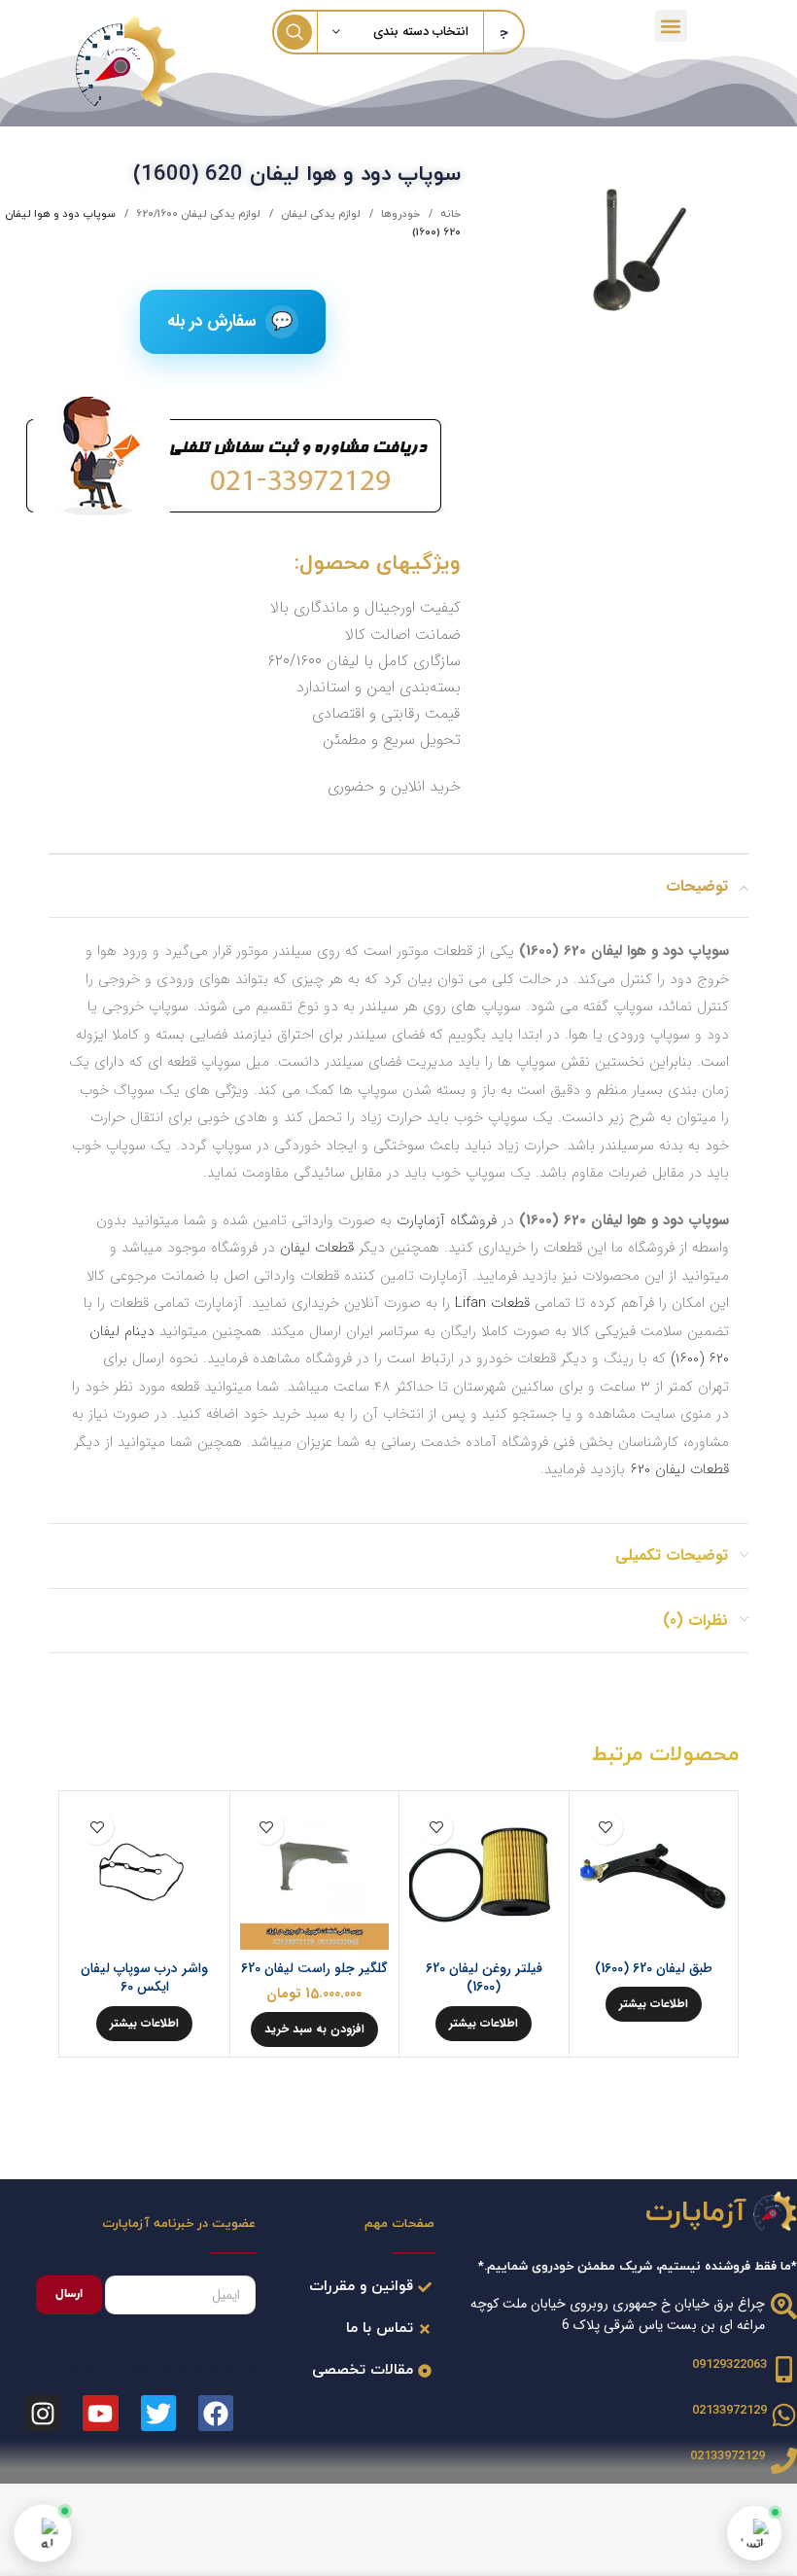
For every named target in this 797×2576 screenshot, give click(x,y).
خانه (449, 214)
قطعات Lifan (492, 1303)
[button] (671, 26)
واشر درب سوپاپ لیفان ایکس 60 (144, 1978)
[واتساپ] (754, 2533)
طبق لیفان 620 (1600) (654, 1968)
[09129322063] (784, 2369)
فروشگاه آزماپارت (447, 1220)
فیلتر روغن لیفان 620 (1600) (484, 1978)
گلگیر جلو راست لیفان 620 (314, 1968)
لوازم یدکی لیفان (319, 214)
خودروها (399, 214)
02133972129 (729, 2411)
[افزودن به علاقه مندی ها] (606, 1828)
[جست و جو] (295, 32)
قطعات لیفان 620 (679, 1469)
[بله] (43, 2533)
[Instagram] (43, 2413)
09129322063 (729, 2365)
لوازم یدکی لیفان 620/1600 (197, 214)
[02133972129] (784, 2415)
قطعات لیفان (317, 1248)
